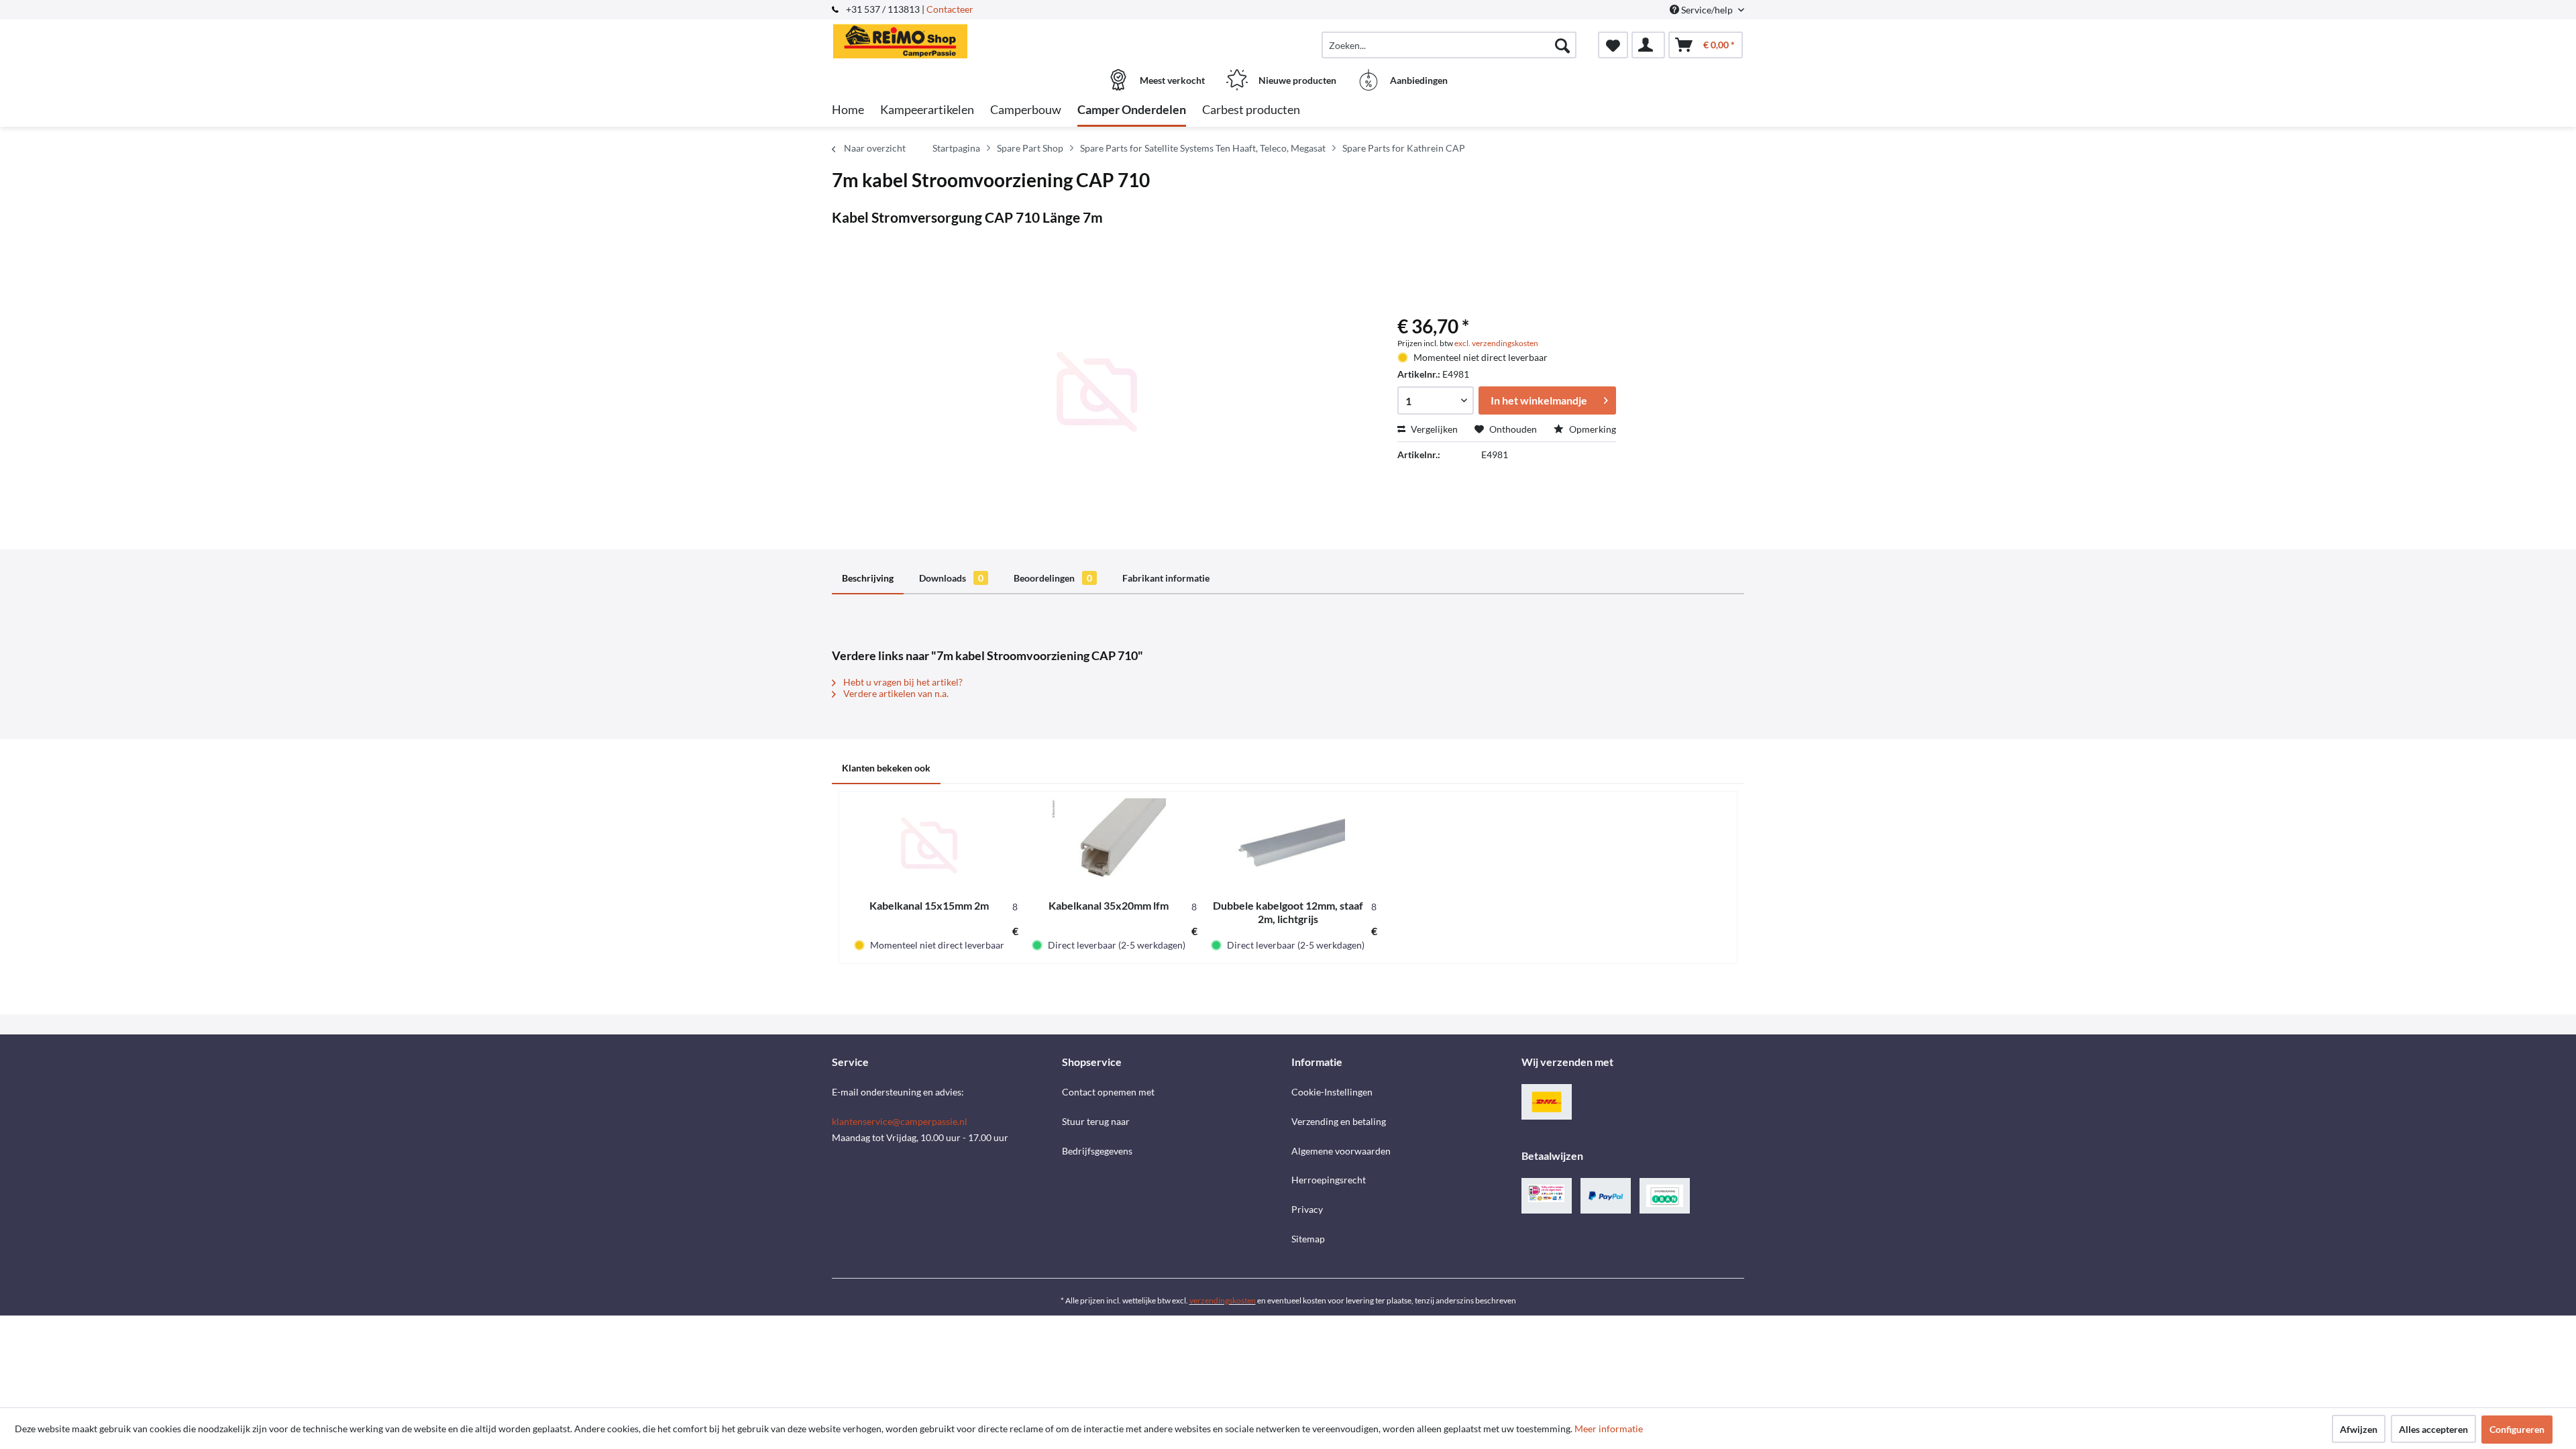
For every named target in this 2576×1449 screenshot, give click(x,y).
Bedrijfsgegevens (1097, 1151)
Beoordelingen (1053, 578)
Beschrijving (868, 578)
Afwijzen (2359, 1429)
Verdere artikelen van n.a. (895, 693)
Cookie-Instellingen (1332, 1092)
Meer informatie (1609, 1429)
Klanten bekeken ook (886, 768)
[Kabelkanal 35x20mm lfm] (1109, 845)
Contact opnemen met (1108, 1092)
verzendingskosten (1223, 1300)
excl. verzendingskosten (1496, 343)
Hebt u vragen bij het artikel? (902, 682)
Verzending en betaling (1339, 1121)
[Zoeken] (1562, 45)
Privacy (1307, 1209)
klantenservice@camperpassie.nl (900, 1121)
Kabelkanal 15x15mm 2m (929, 905)
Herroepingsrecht (1329, 1180)
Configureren (2517, 1429)
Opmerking (1592, 429)
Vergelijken (1433, 429)
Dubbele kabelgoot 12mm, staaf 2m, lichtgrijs (1288, 912)
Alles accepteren (2433, 1429)
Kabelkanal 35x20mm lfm (1109, 905)
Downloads (951, 578)
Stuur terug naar (1096, 1121)
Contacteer (950, 9)
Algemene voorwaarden (1341, 1151)
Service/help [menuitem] (1707, 10)
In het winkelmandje (1539, 400)
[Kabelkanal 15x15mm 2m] (929, 845)
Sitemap (1308, 1239)
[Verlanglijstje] (1613, 45)
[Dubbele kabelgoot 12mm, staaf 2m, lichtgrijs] (1288, 845)
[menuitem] (1449, 45)
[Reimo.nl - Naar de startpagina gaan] (945, 38)
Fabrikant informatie (1166, 578)
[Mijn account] (1648, 45)
